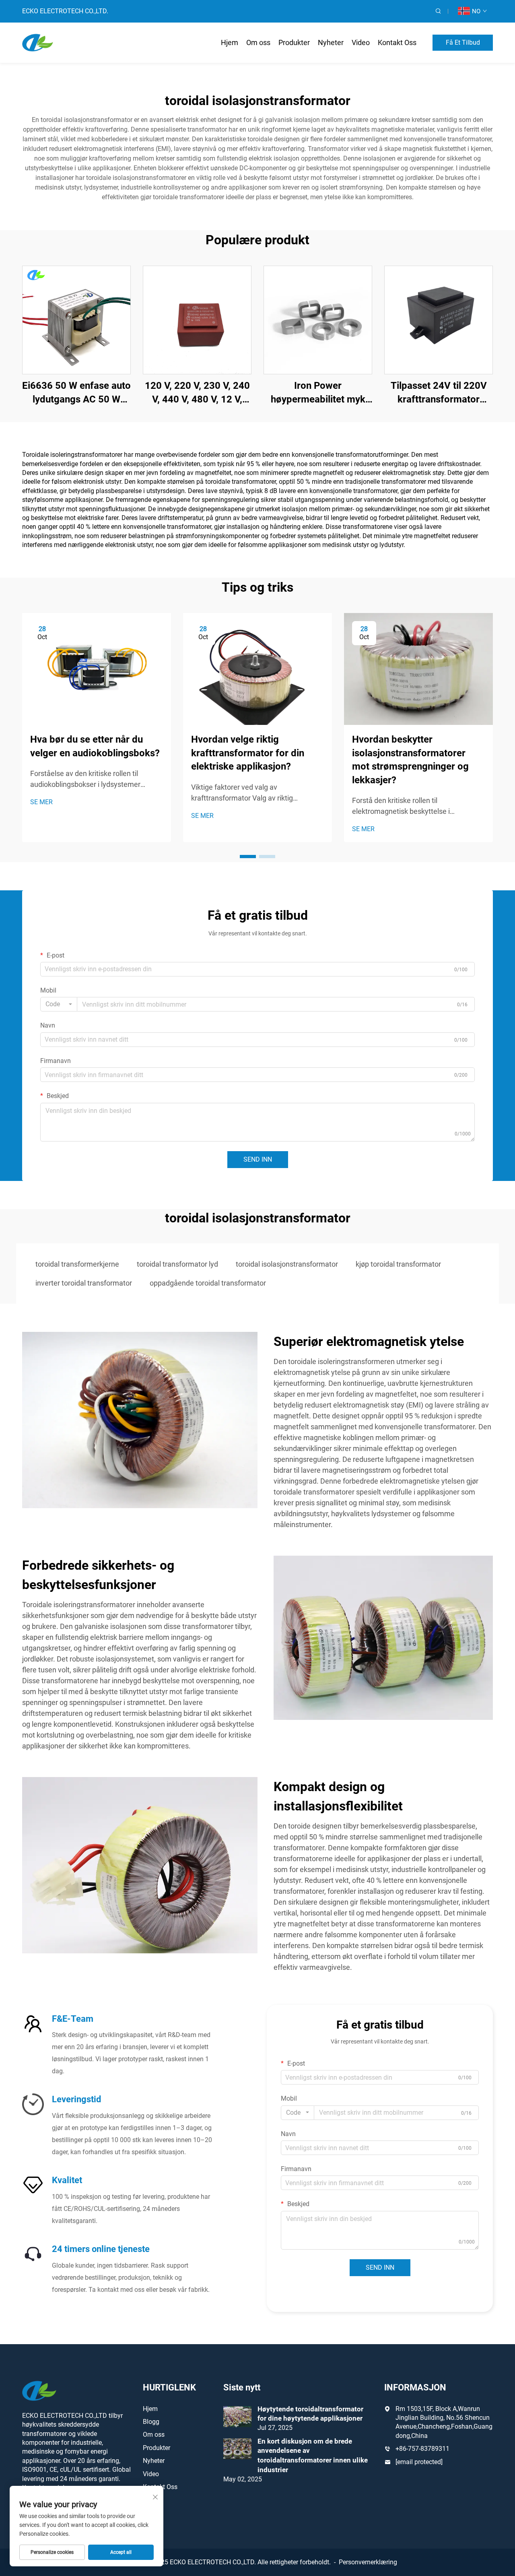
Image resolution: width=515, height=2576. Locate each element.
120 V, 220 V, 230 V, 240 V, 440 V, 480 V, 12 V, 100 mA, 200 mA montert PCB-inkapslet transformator (197, 393)
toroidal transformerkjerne (77, 1264)
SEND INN (258, 1159)
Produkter (294, 42)
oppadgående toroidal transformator (208, 1283)
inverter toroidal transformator (84, 1283)
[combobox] (59, 1004)
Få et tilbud (463, 42)
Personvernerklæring (368, 2562)
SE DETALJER (77, 320)
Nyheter (331, 42)
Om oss (258, 42)
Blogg (151, 2422)
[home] (38, 42)
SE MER (41, 802)
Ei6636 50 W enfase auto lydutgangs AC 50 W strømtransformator (76, 393)
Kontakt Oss (397, 42)
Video (361, 42)
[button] (248, 857)
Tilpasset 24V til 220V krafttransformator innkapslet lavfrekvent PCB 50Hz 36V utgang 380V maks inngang (439, 393)
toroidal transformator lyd (177, 1264)
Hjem (230, 42)
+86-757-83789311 (422, 2449)
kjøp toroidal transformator (398, 1264)
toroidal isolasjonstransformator (287, 1264)
